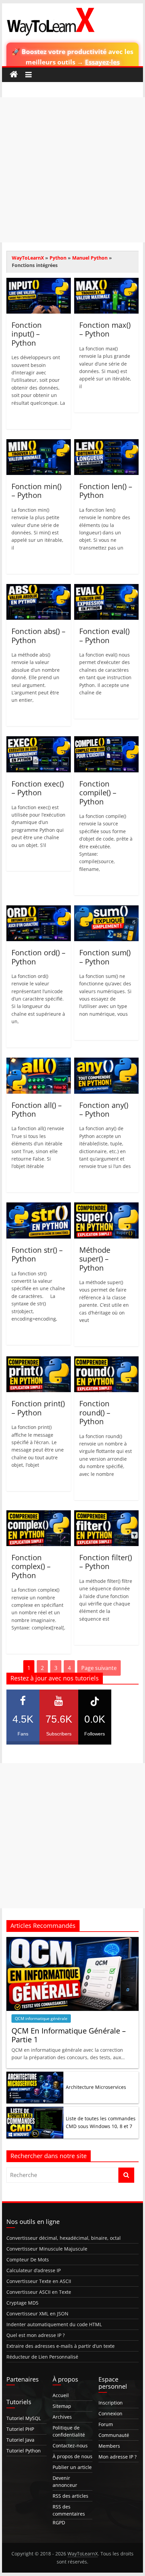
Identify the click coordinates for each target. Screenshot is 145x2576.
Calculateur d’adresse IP (34, 2270)
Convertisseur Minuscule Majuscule (47, 2249)
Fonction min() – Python (36, 490)
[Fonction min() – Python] (39, 443)
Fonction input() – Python (27, 334)
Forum (106, 2424)
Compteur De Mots (28, 2260)
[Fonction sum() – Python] (106, 909)
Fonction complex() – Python (31, 1566)
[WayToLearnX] (14, 75)
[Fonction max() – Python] (106, 282)
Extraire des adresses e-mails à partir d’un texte (61, 2346)
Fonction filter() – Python (106, 1562)
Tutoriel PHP (20, 2429)
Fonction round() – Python (95, 1412)
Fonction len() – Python (106, 490)
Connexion (110, 2413)
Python (58, 258)
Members (109, 2446)
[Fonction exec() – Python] (39, 740)
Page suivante (99, 1668)
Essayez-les (102, 62)
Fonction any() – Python (104, 1109)
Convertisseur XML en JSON (37, 2314)
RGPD (59, 2522)
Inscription (111, 2403)
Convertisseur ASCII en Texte (39, 2292)
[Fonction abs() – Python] (39, 588)
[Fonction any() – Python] (106, 1062)
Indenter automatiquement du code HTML (54, 2324)
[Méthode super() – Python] (106, 1206)
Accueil (61, 2395)
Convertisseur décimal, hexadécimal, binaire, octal (64, 2238)
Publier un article (72, 2467)
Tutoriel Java (20, 2440)
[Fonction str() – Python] (39, 1206)
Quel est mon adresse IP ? (36, 2335)
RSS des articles (70, 2496)
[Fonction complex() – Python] (39, 1514)
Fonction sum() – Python (105, 957)
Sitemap (62, 2406)
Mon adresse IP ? (118, 2457)
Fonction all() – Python (37, 1109)
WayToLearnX (28, 258)
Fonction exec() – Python (38, 788)
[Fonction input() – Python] (39, 282)
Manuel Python (90, 258)
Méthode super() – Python (95, 1259)
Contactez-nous (70, 2446)
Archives (62, 2417)
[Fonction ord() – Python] (39, 909)
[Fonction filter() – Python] (106, 1514)
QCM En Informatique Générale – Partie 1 (69, 2035)
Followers (95, 1725)
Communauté (114, 2435)
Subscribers (59, 1725)
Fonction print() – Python (38, 1408)
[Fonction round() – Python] (106, 1360)
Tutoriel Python (24, 2451)
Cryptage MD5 (22, 2303)
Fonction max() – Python (105, 329)
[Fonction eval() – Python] (106, 588)
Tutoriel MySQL (24, 2418)
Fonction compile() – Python (98, 792)
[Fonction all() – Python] (39, 1062)
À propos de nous (72, 2456)
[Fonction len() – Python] (106, 443)
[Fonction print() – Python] (39, 1360)
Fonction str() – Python (37, 1254)
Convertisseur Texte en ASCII (39, 2281)
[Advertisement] (72, 170)
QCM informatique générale (41, 2019)
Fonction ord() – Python (38, 957)
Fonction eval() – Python (104, 635)
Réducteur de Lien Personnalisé (42, 2357)
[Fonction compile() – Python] (106, 740)
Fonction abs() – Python (38, 635)
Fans (23, 1725)
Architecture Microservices (96, 2087)
